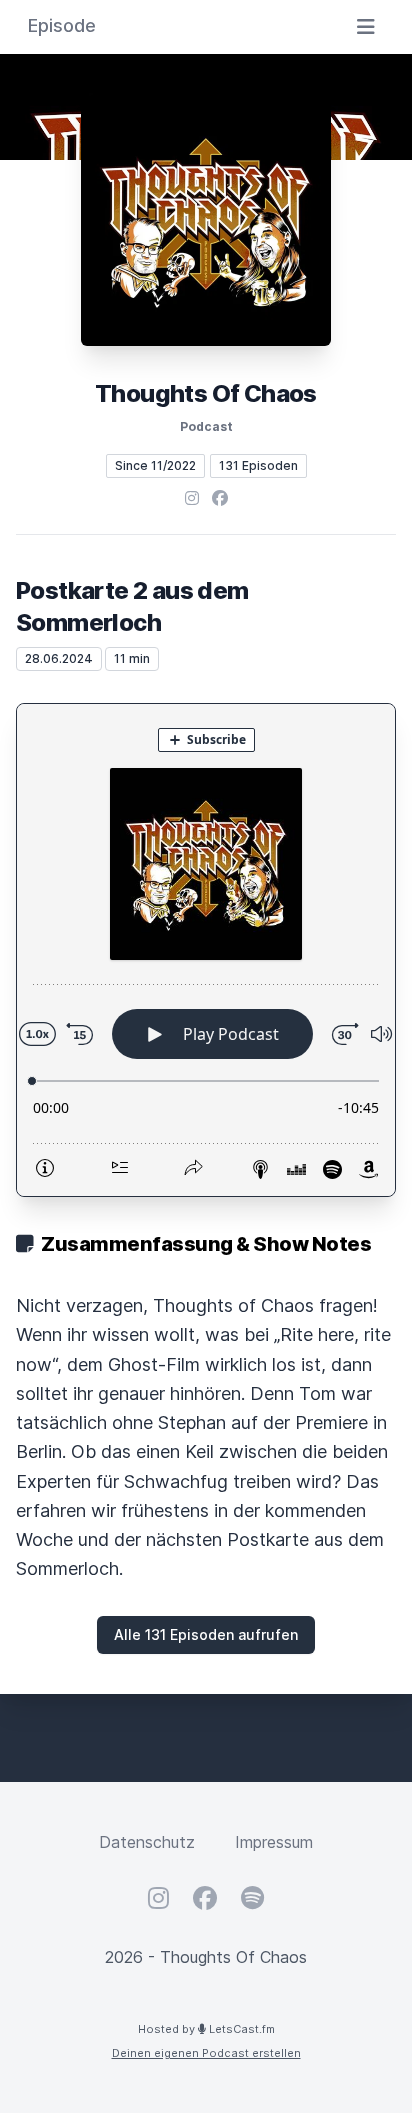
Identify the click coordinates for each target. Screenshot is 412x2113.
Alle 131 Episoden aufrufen (206, 1634)
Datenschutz (147, 1842)
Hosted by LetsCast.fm (206, 2029)
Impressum (274, 1842)
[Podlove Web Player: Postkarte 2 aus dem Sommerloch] (206, 950)
